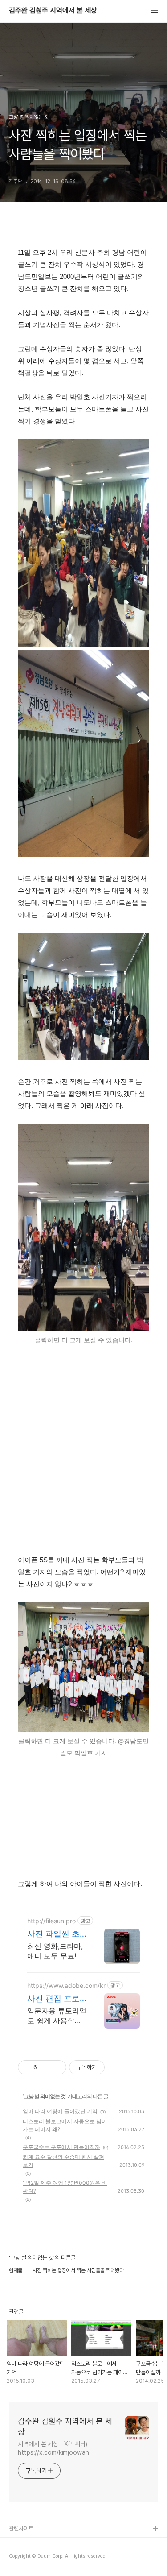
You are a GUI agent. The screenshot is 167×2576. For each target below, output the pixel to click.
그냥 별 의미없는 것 (45, 2096)
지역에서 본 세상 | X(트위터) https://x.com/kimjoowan (53, 2448)
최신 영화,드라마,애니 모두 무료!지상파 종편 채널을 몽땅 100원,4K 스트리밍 (55, 1951)
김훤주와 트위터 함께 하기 (38, 2558)
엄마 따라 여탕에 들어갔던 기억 (60, 2111)
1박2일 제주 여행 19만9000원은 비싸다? (65, 2187)
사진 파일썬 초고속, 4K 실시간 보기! (56, 1934)
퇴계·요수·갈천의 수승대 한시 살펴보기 (63, 2161)
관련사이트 (21, 2528)
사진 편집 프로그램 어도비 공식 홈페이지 (53, 1999)
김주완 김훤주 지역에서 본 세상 (53, 11)
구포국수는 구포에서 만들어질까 (61, 2147)
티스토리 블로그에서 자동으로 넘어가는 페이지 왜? (65, 2125)
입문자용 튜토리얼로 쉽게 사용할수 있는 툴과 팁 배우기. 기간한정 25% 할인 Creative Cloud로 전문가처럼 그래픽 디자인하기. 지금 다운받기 (57, 2016)
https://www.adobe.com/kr (66, 1985)
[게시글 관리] (56, 2067)
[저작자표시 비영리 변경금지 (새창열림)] (117, 2067)
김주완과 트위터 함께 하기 (38, 2544)
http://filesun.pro (51, 1921)
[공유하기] (45, 2067)
